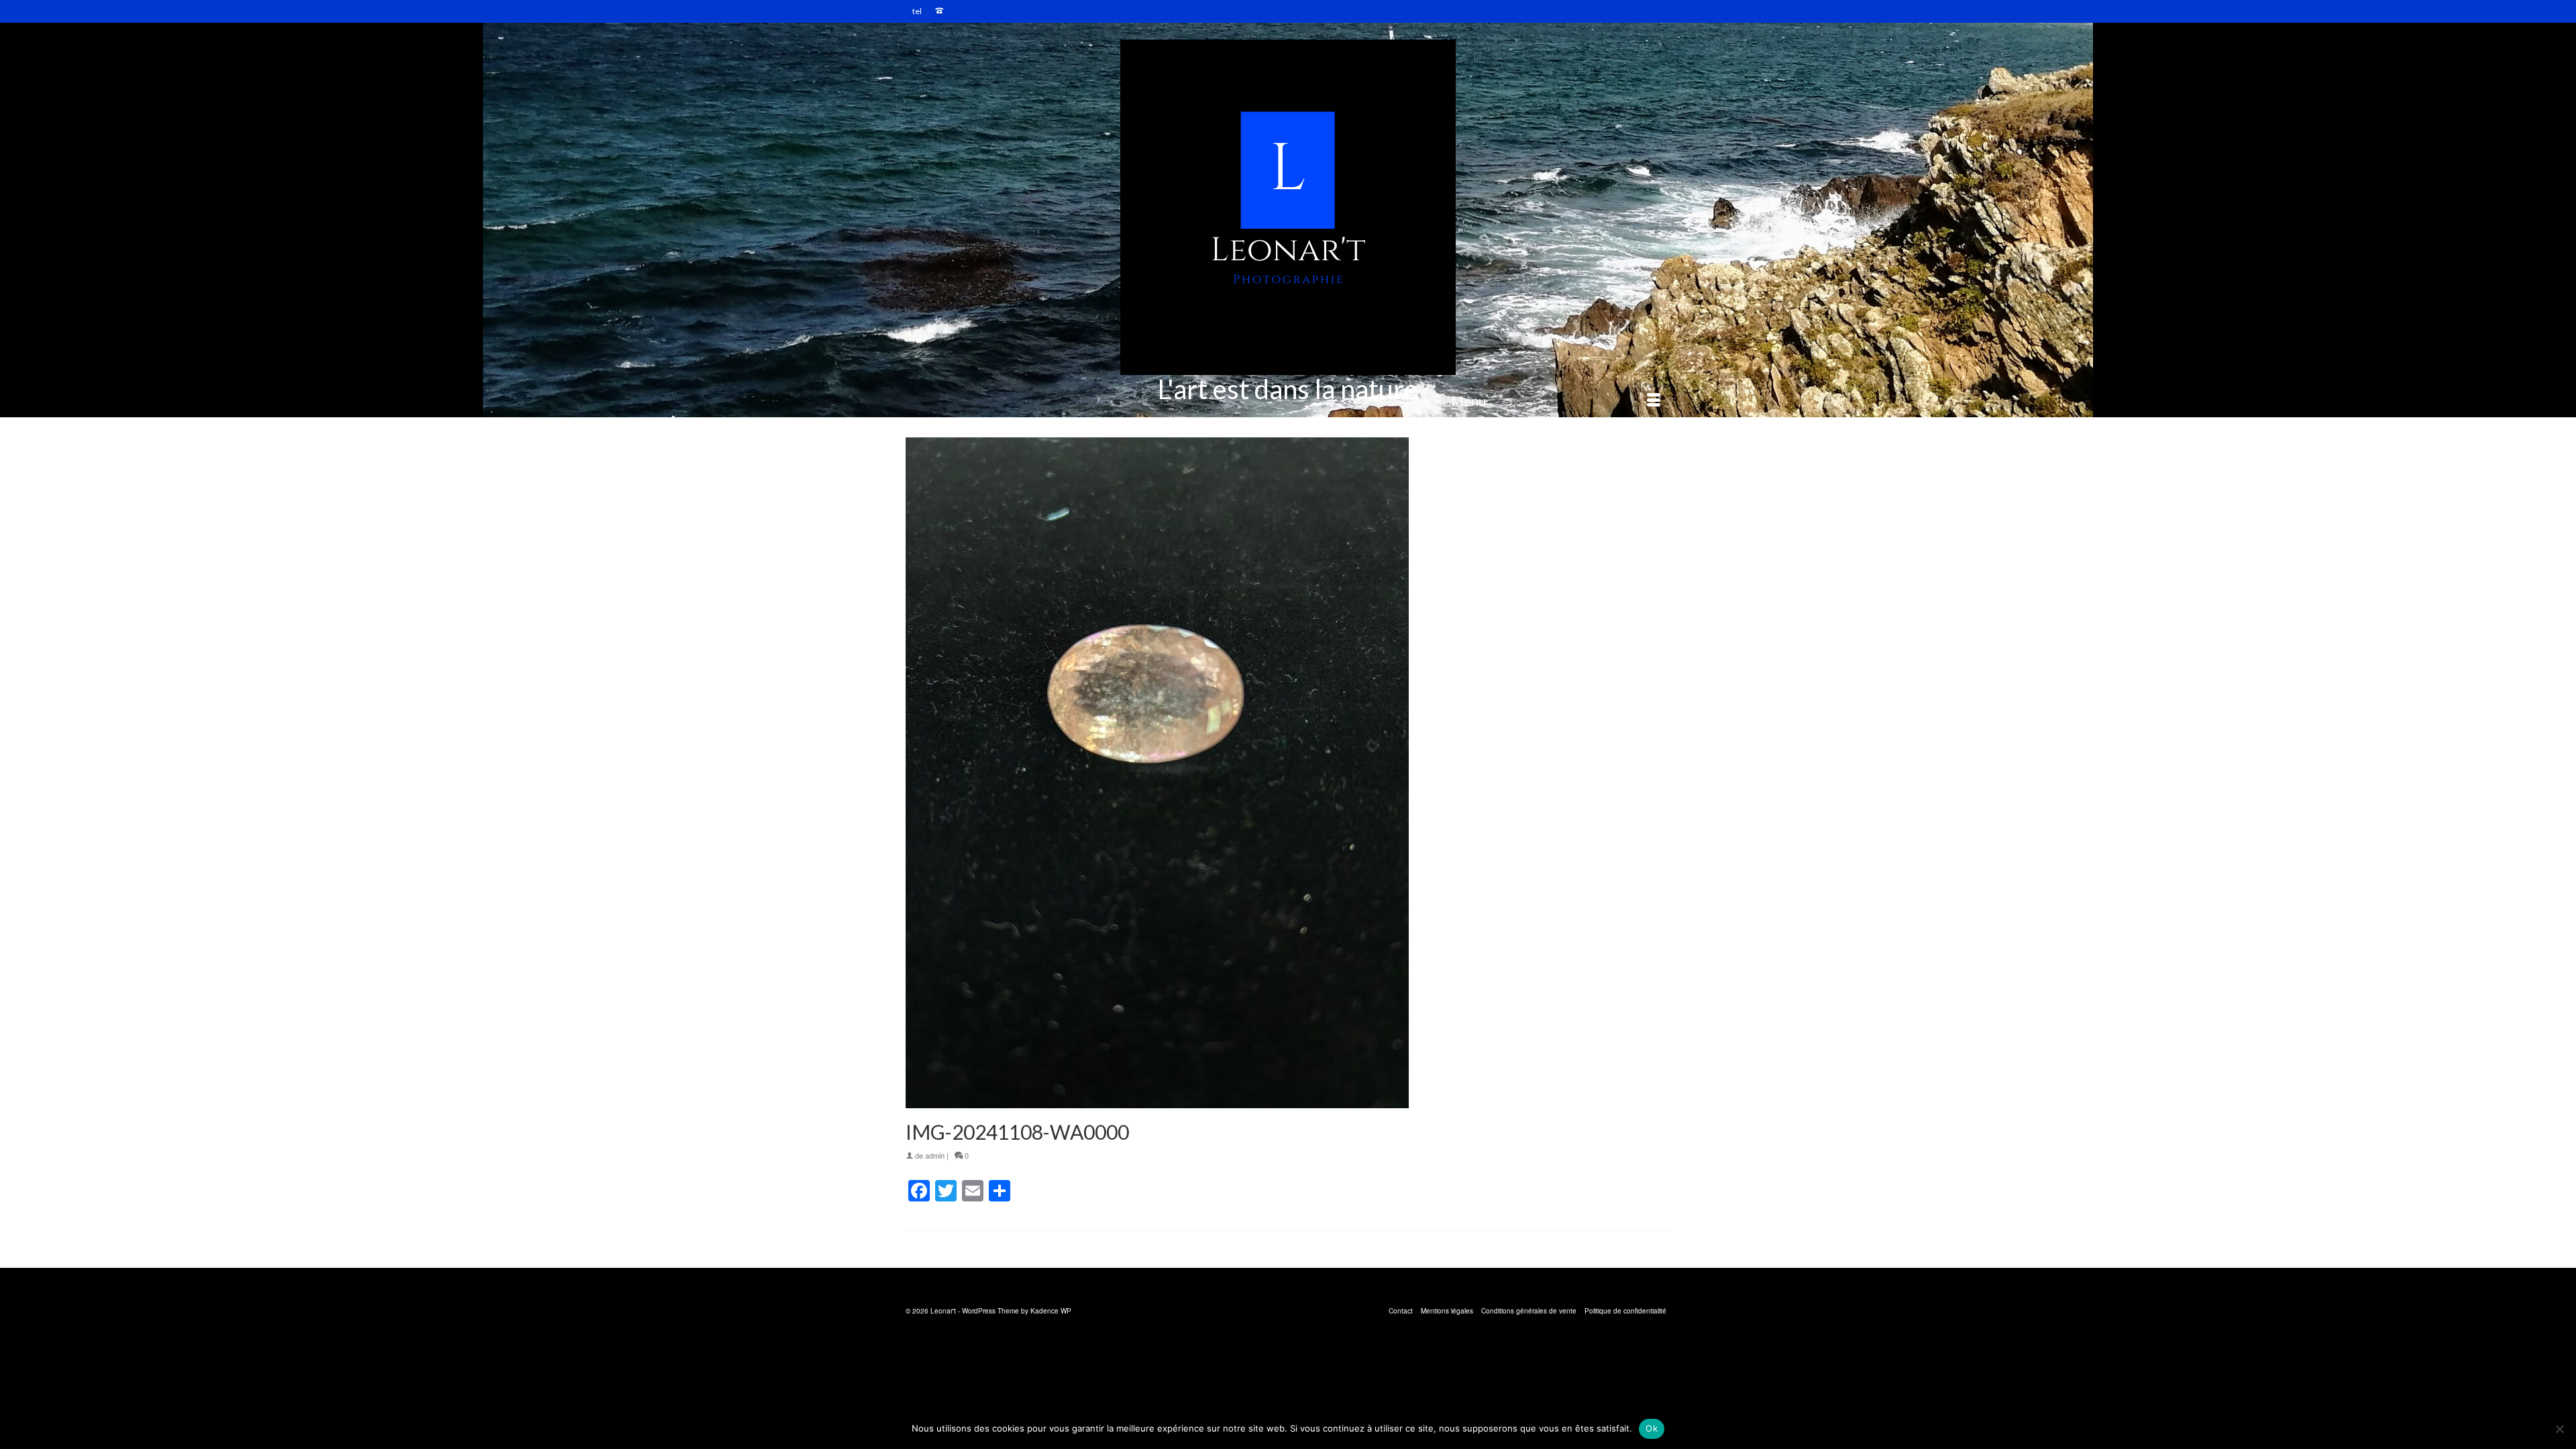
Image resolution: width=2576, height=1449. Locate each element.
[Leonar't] (1288, 207)
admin (935, 1155)
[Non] (2559, 1429)
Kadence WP (1051, 1311)
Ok (1652, 1428)
